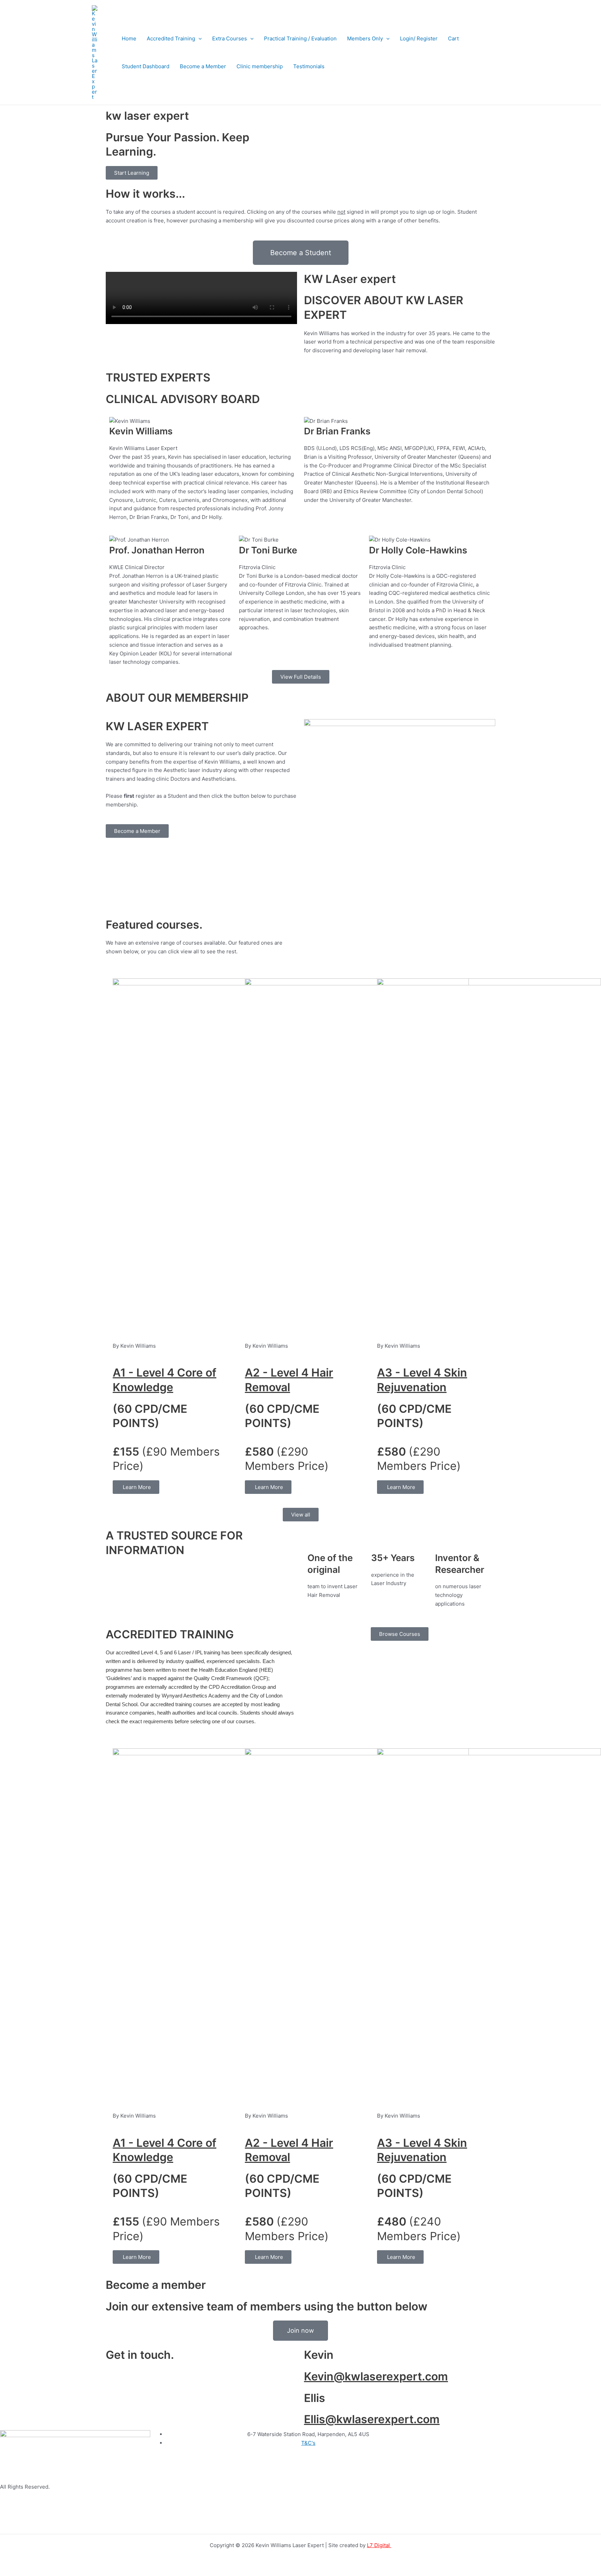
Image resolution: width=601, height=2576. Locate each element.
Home (129, 38)
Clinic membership (260, 66)
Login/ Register (419, 38)
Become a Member (203, 66)
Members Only (365, 38)
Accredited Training (171, 38)
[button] (198, 39)
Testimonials (309, 66)
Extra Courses (230, 38)
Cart (453, 38)
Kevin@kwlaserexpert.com (376, 2376)
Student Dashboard (146, 66)
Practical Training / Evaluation (300, 38)
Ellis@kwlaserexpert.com (372, 2419)
